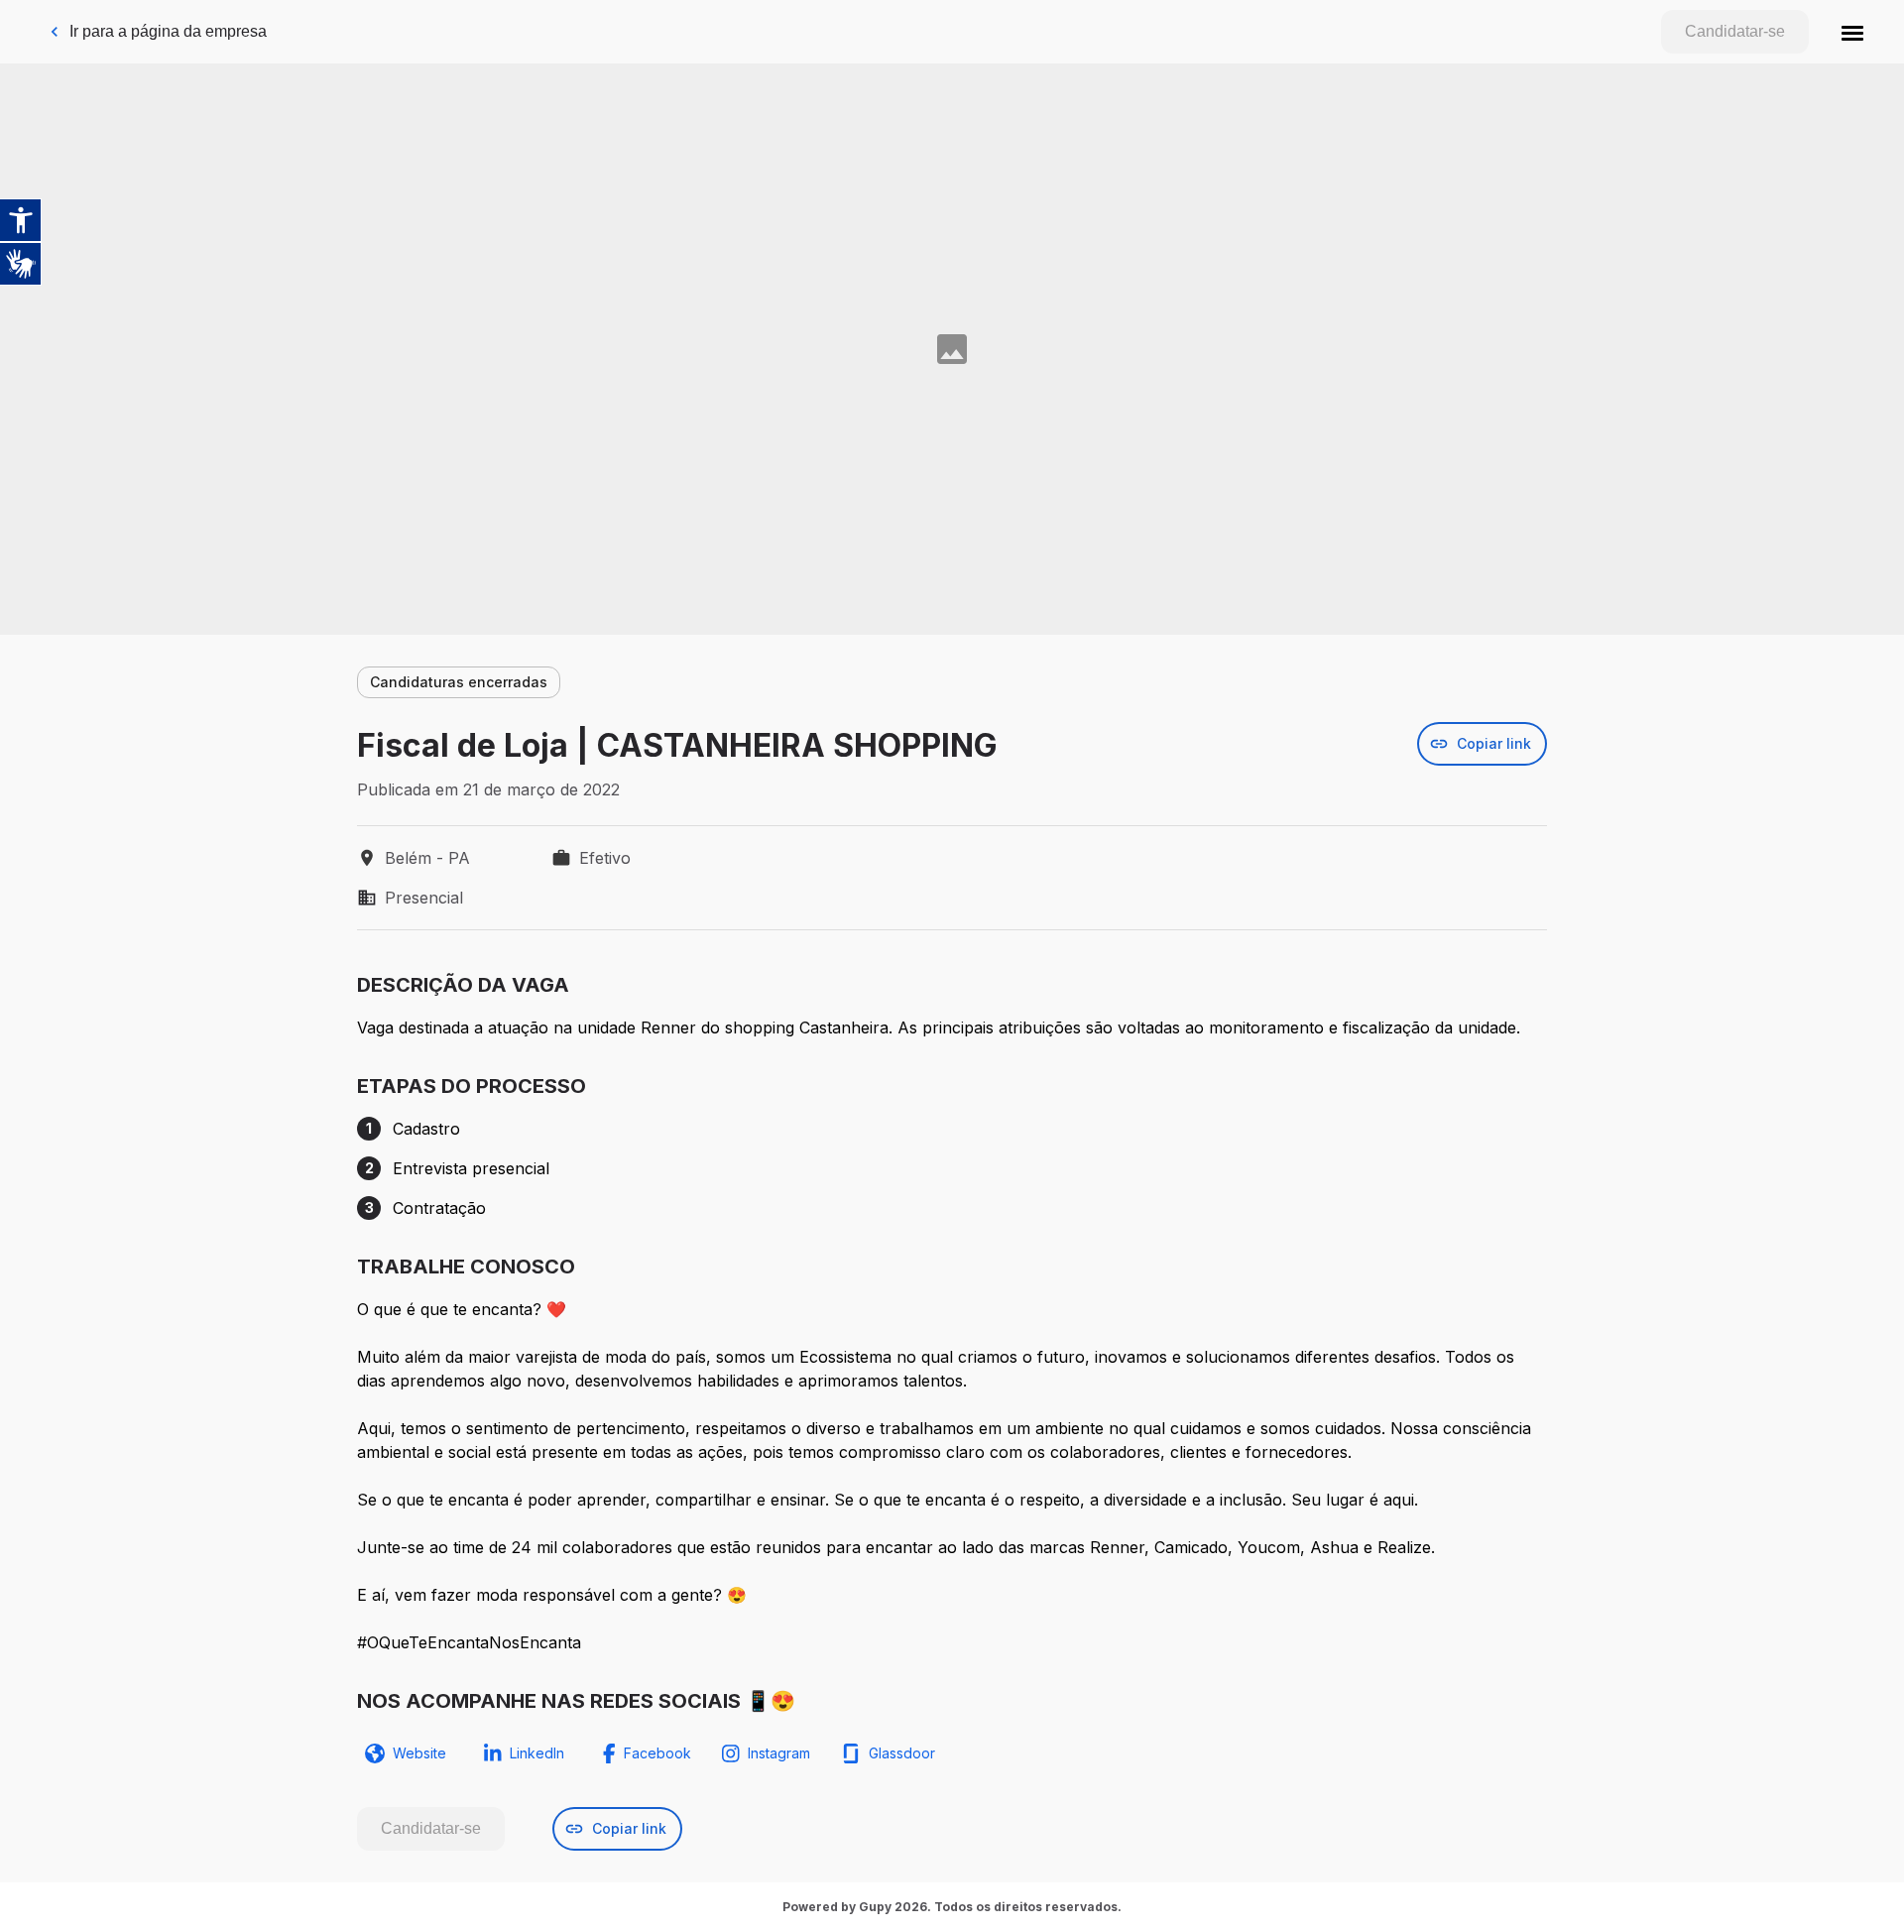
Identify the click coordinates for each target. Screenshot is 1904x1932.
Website (419, 1753)
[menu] (1852, 32)
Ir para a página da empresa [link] (168, 31)
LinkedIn (537, 1753)
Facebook (657, 1753)
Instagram (779, 1753)
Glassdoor (902, 1753)
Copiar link (1494, 743)
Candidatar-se (1735, 31)
